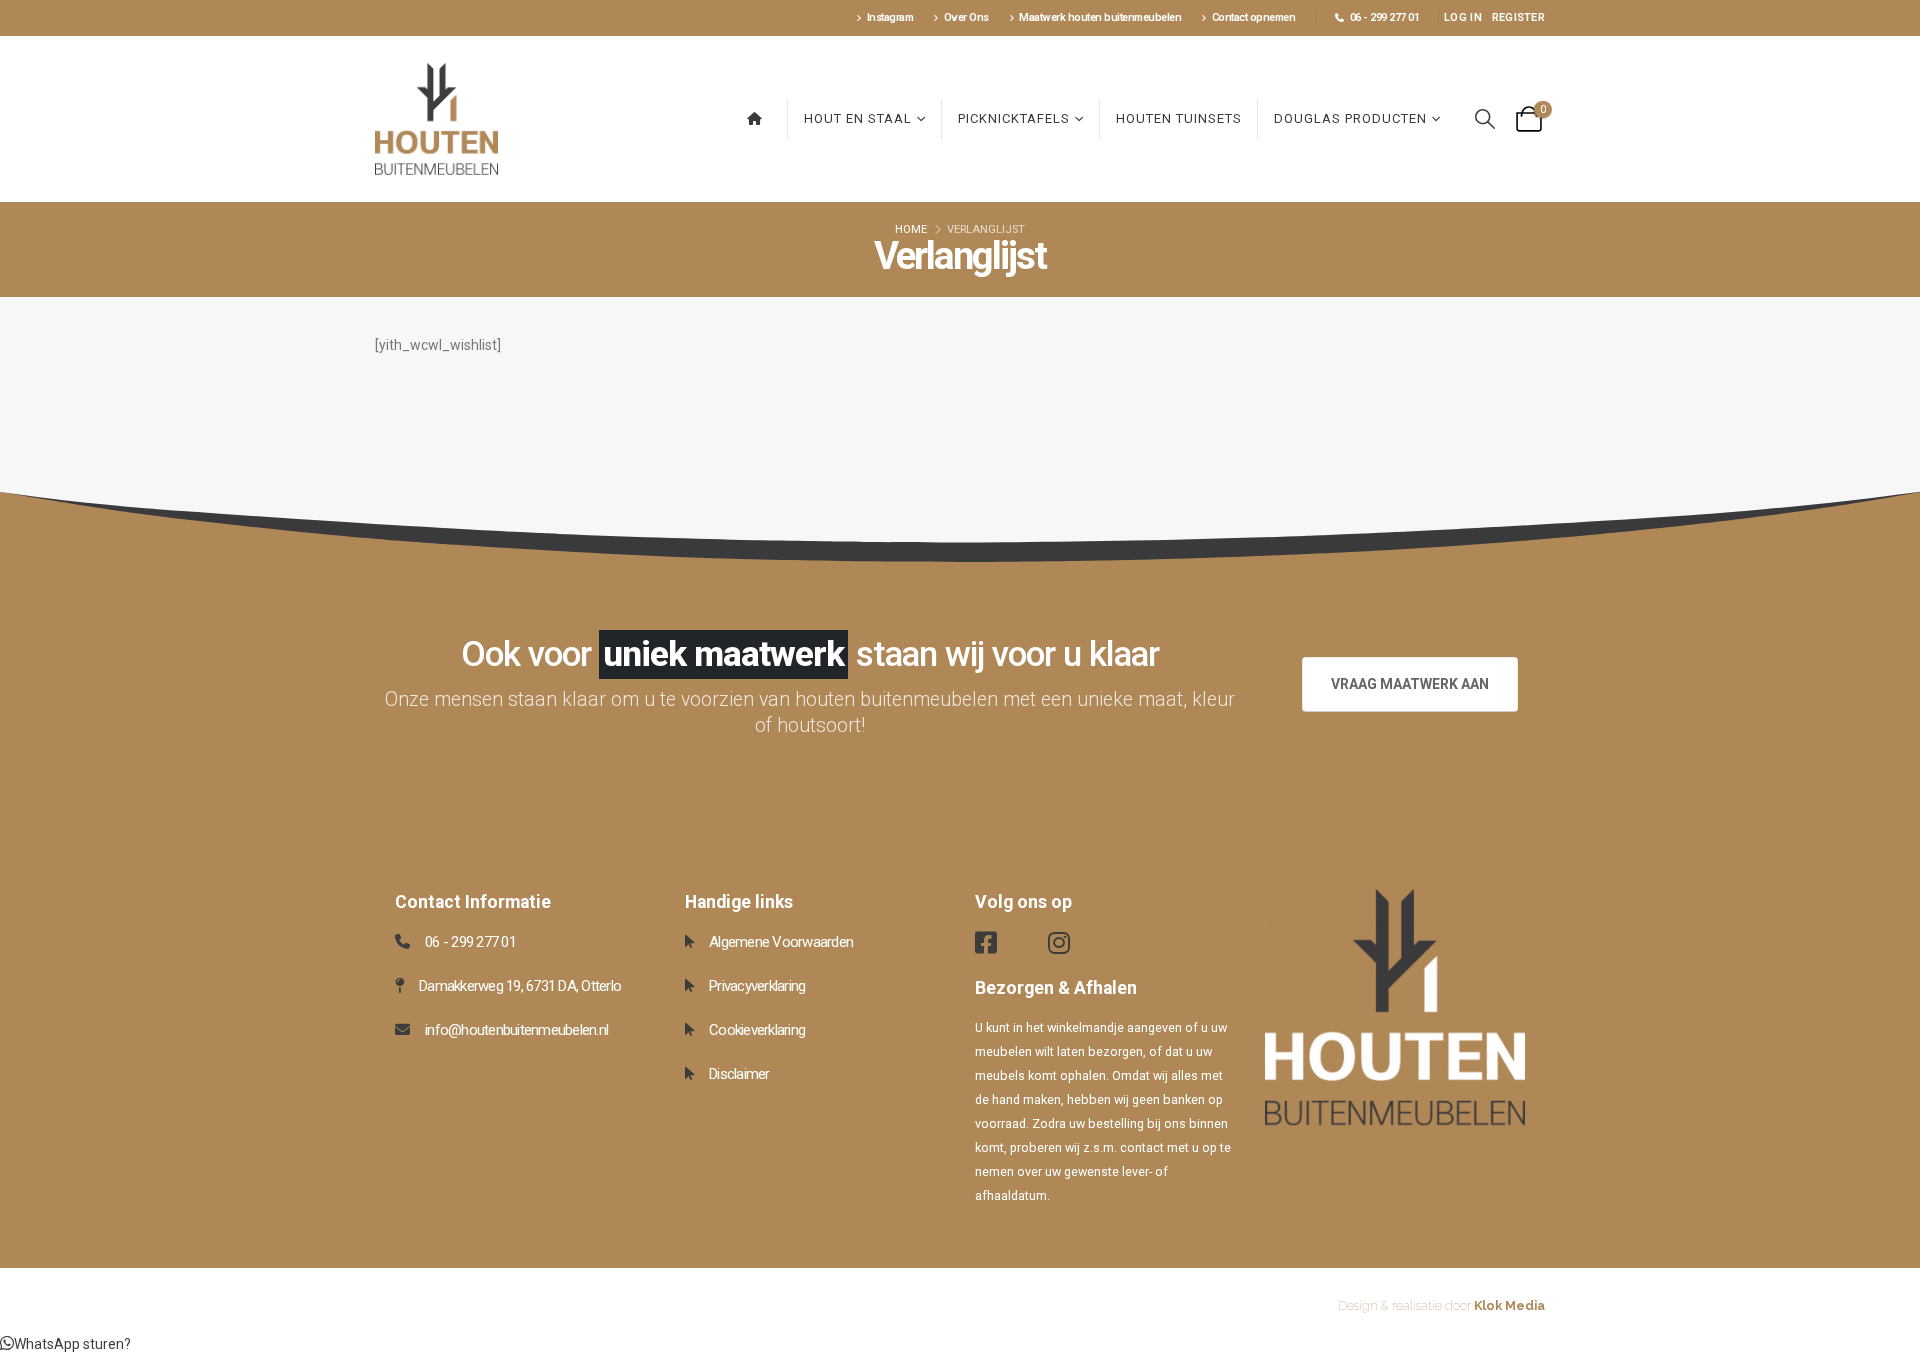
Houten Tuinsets (1179, 118)
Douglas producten (1350, 118)
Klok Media (1509, 1305)
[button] (1485, 119)
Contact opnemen (1254, 17)
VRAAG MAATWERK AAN (1410, 684)
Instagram (890, 17)
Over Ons (966, 17)
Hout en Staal (858, 118)
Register (1518, 17)
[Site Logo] (436, 119)
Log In (1463, 17)
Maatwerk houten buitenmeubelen (1100, 17)
